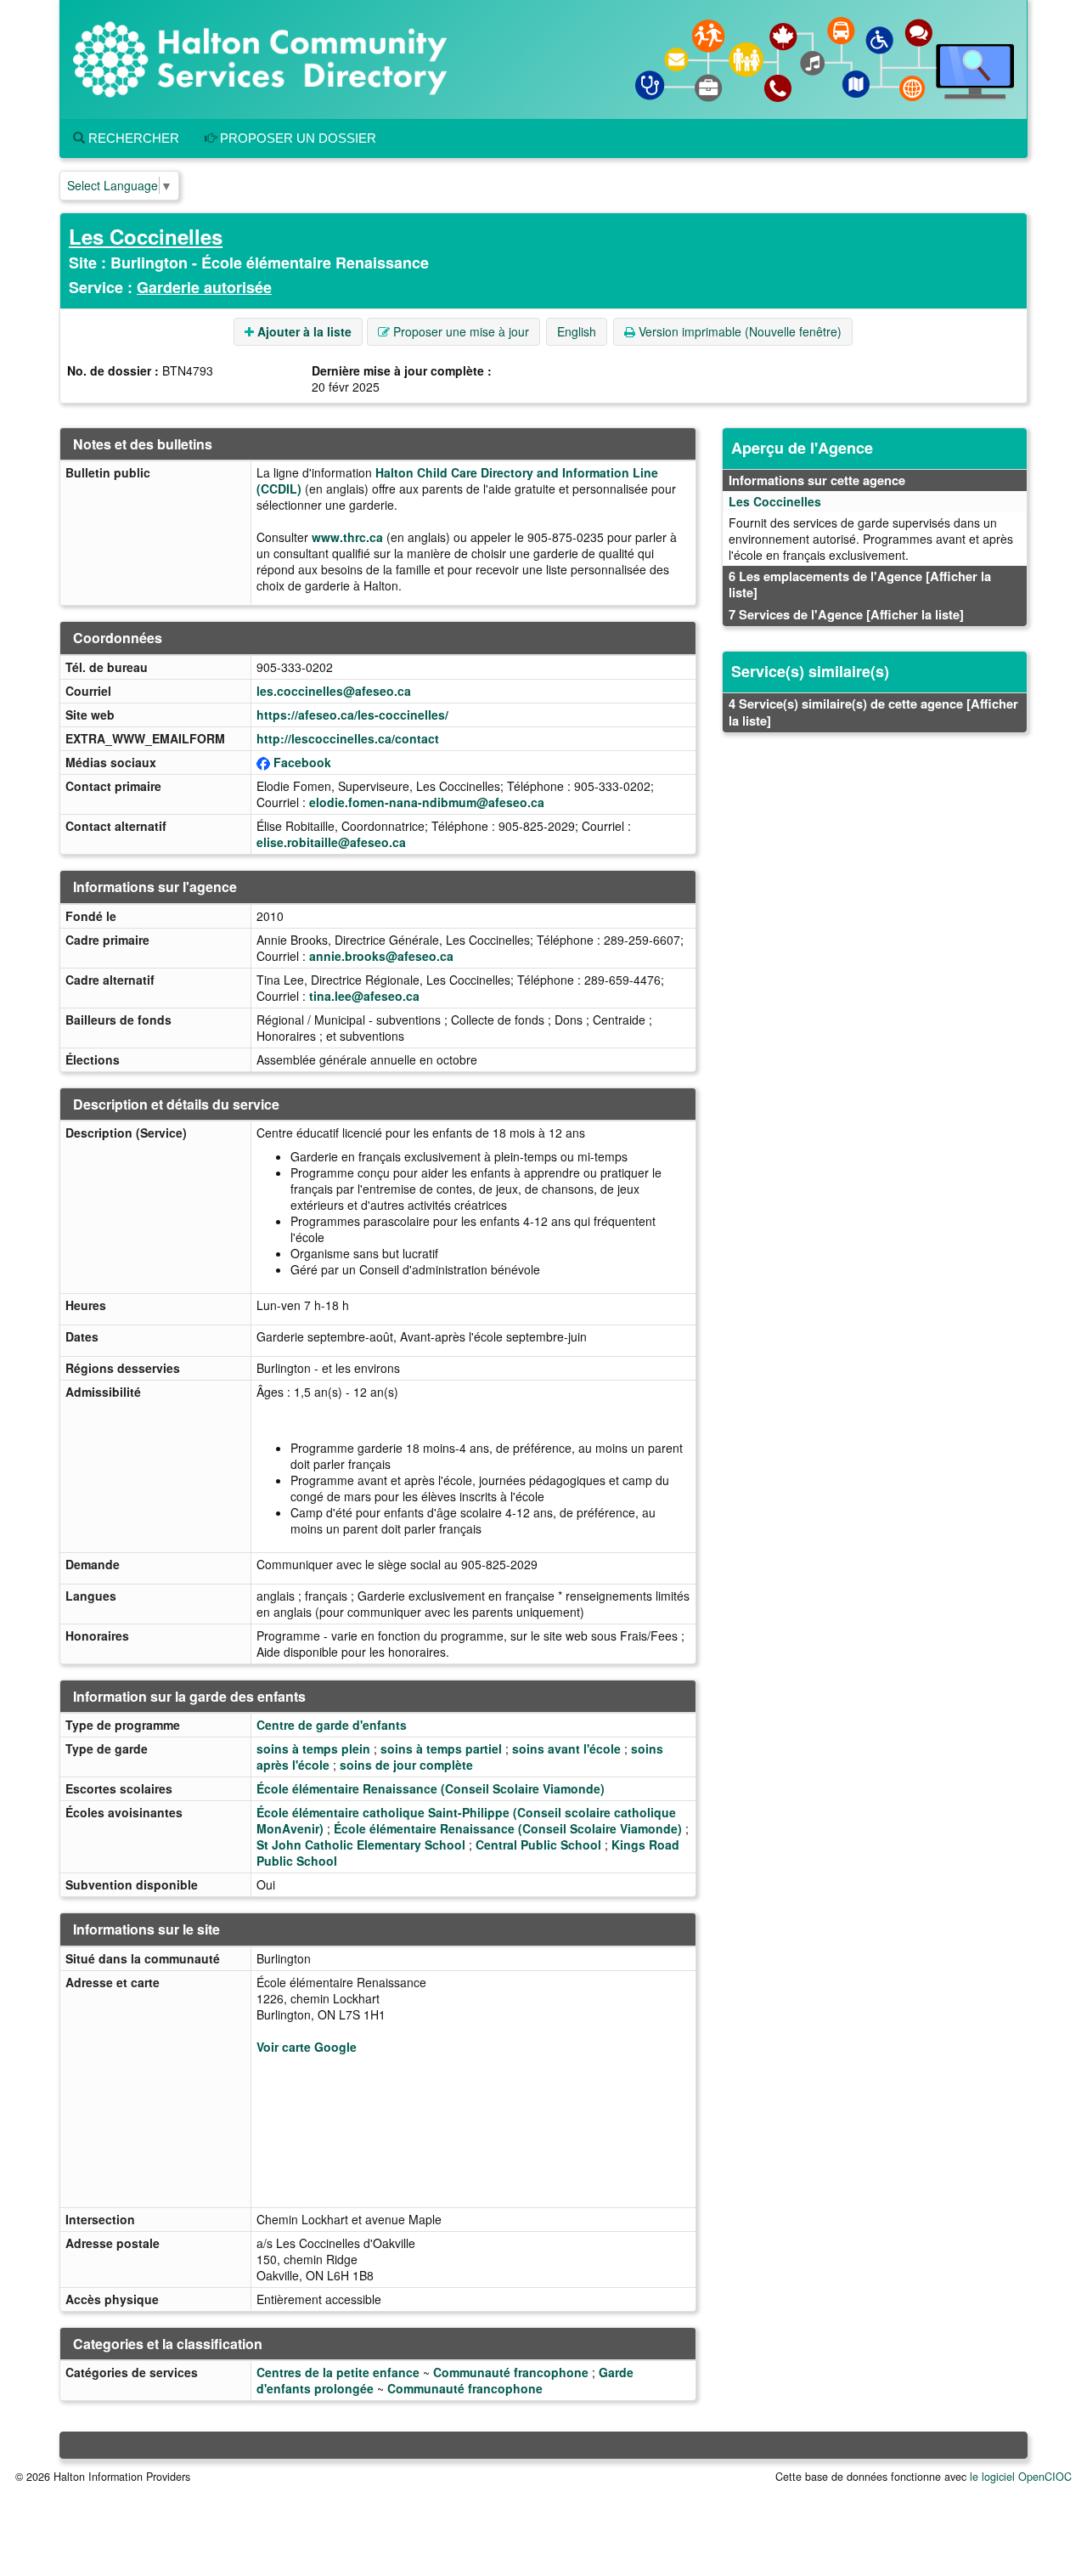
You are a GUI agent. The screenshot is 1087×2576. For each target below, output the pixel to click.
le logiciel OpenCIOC (1021, 2477)
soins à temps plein (313, 1748)
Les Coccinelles (146, 236)
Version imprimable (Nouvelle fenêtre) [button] (738, 331)
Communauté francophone (511, 2372)
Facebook (302, 762)
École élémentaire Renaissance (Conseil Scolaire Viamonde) (431, 1788)
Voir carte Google (307, 2047)
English (577, 331)
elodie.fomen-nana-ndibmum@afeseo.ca (427, 802)
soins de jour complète (406, 1765)
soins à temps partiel (441, 1748)
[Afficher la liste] (915, 614)
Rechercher (132, 138)
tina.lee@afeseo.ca (364, 996)
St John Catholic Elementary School (361, 1844)
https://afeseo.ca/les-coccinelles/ (352, 715)
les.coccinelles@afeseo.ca (334, 691)
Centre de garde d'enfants (332, 1725)
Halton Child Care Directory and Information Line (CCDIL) (457, 480)
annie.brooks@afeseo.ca (381, 956)
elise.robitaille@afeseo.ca (331, 842)
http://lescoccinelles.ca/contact (348, 738)
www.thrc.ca (347, 537)
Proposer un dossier (296, 138)
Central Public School (538, 1844)
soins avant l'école (566, 1748)
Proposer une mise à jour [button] (459, 331)
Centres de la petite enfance (338, 2372)
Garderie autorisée (204, 287)
